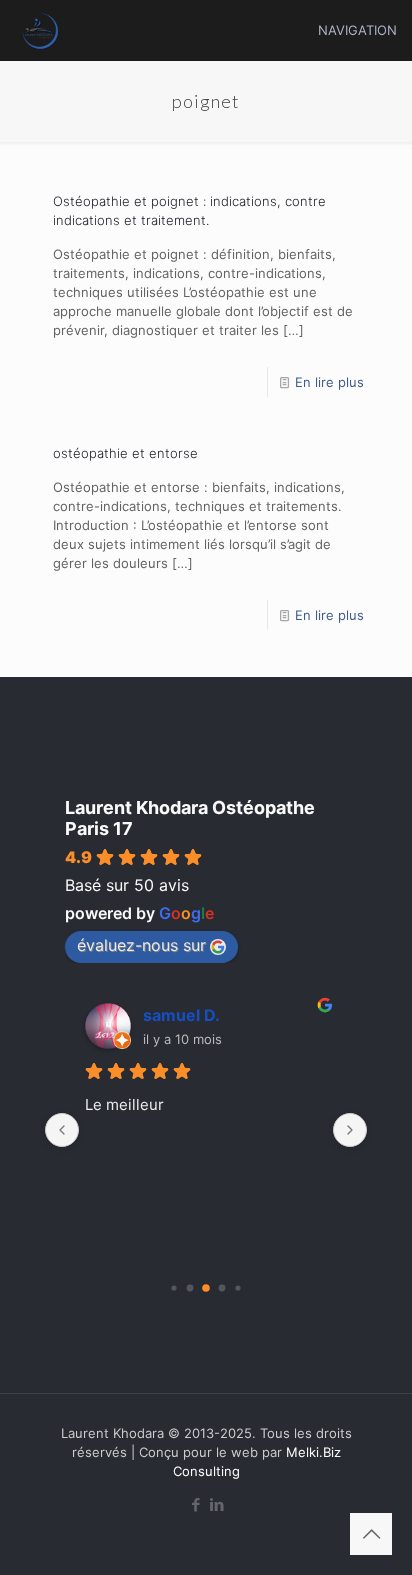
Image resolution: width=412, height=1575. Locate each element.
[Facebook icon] (195, 1504)
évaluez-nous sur (141, 945)
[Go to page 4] (237, 1287)
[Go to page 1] (190, 1288)
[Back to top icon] (371, 1534)
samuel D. (181, 1015)
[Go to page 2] (206, 1288)
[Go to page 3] (222, 1288)
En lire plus (329, 382)
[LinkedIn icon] (216, 1504)
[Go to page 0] (173, 1287)
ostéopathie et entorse (125, 453)
